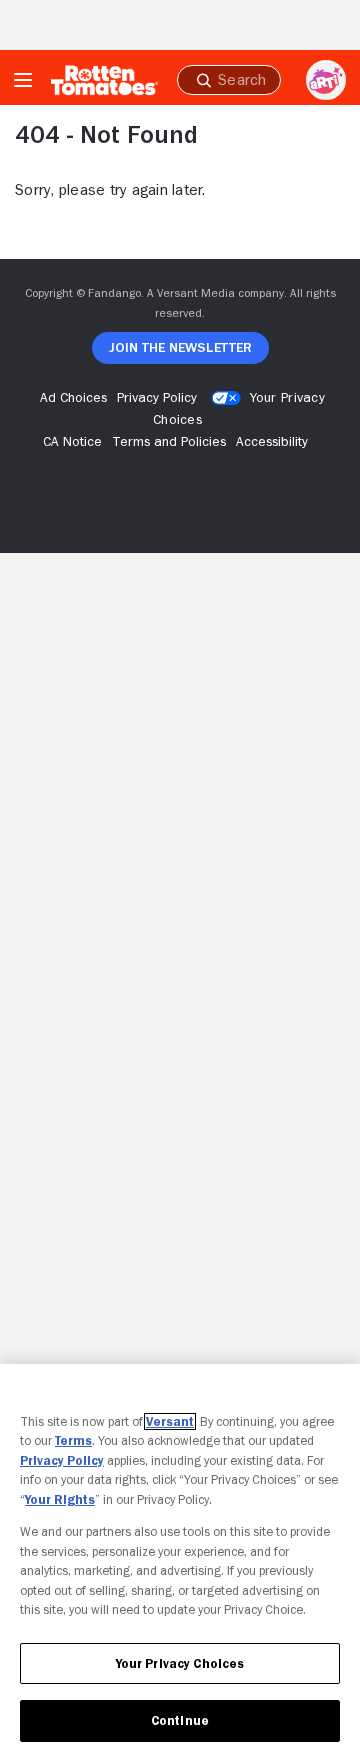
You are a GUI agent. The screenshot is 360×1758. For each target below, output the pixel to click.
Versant (170, 1421)
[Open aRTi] (326, 80)
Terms (73, 1440)
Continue (180, 1720)
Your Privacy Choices (180, 1663)
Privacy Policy (62, 1460)
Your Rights (60, 1499)
